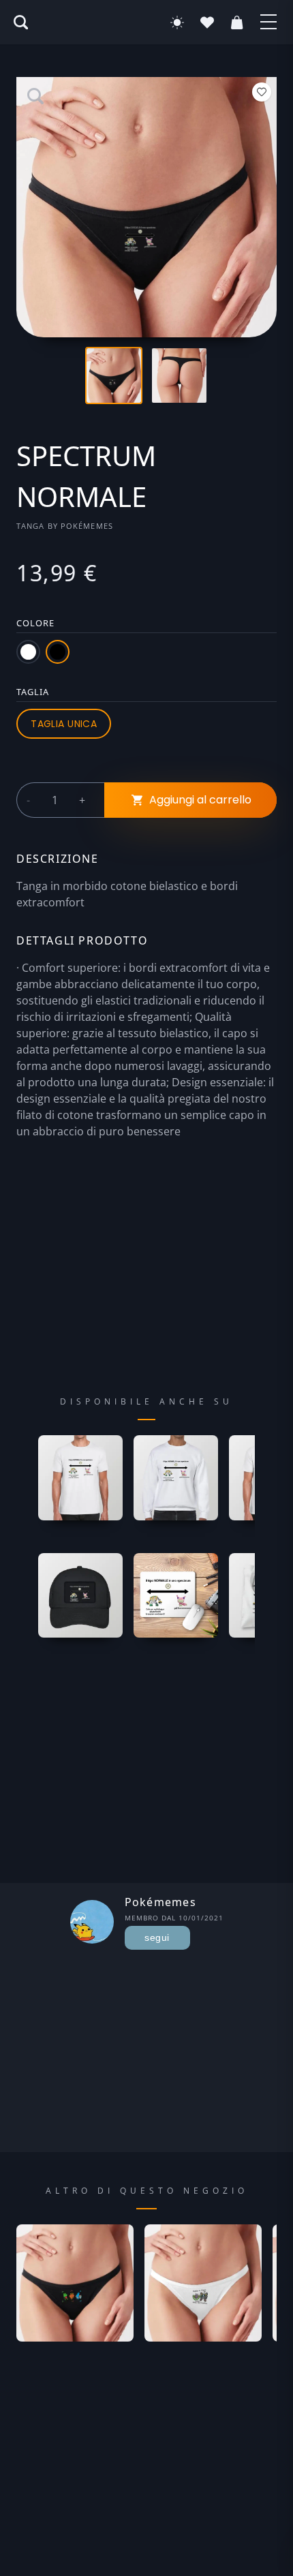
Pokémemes (87, 526)
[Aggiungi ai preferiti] (262, 92)
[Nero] (58, 652)
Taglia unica (64, 724)
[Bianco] (28, 652)
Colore (35, 623)
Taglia (33, 692)
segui (157, 1937)
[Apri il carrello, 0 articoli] (237, 22)
